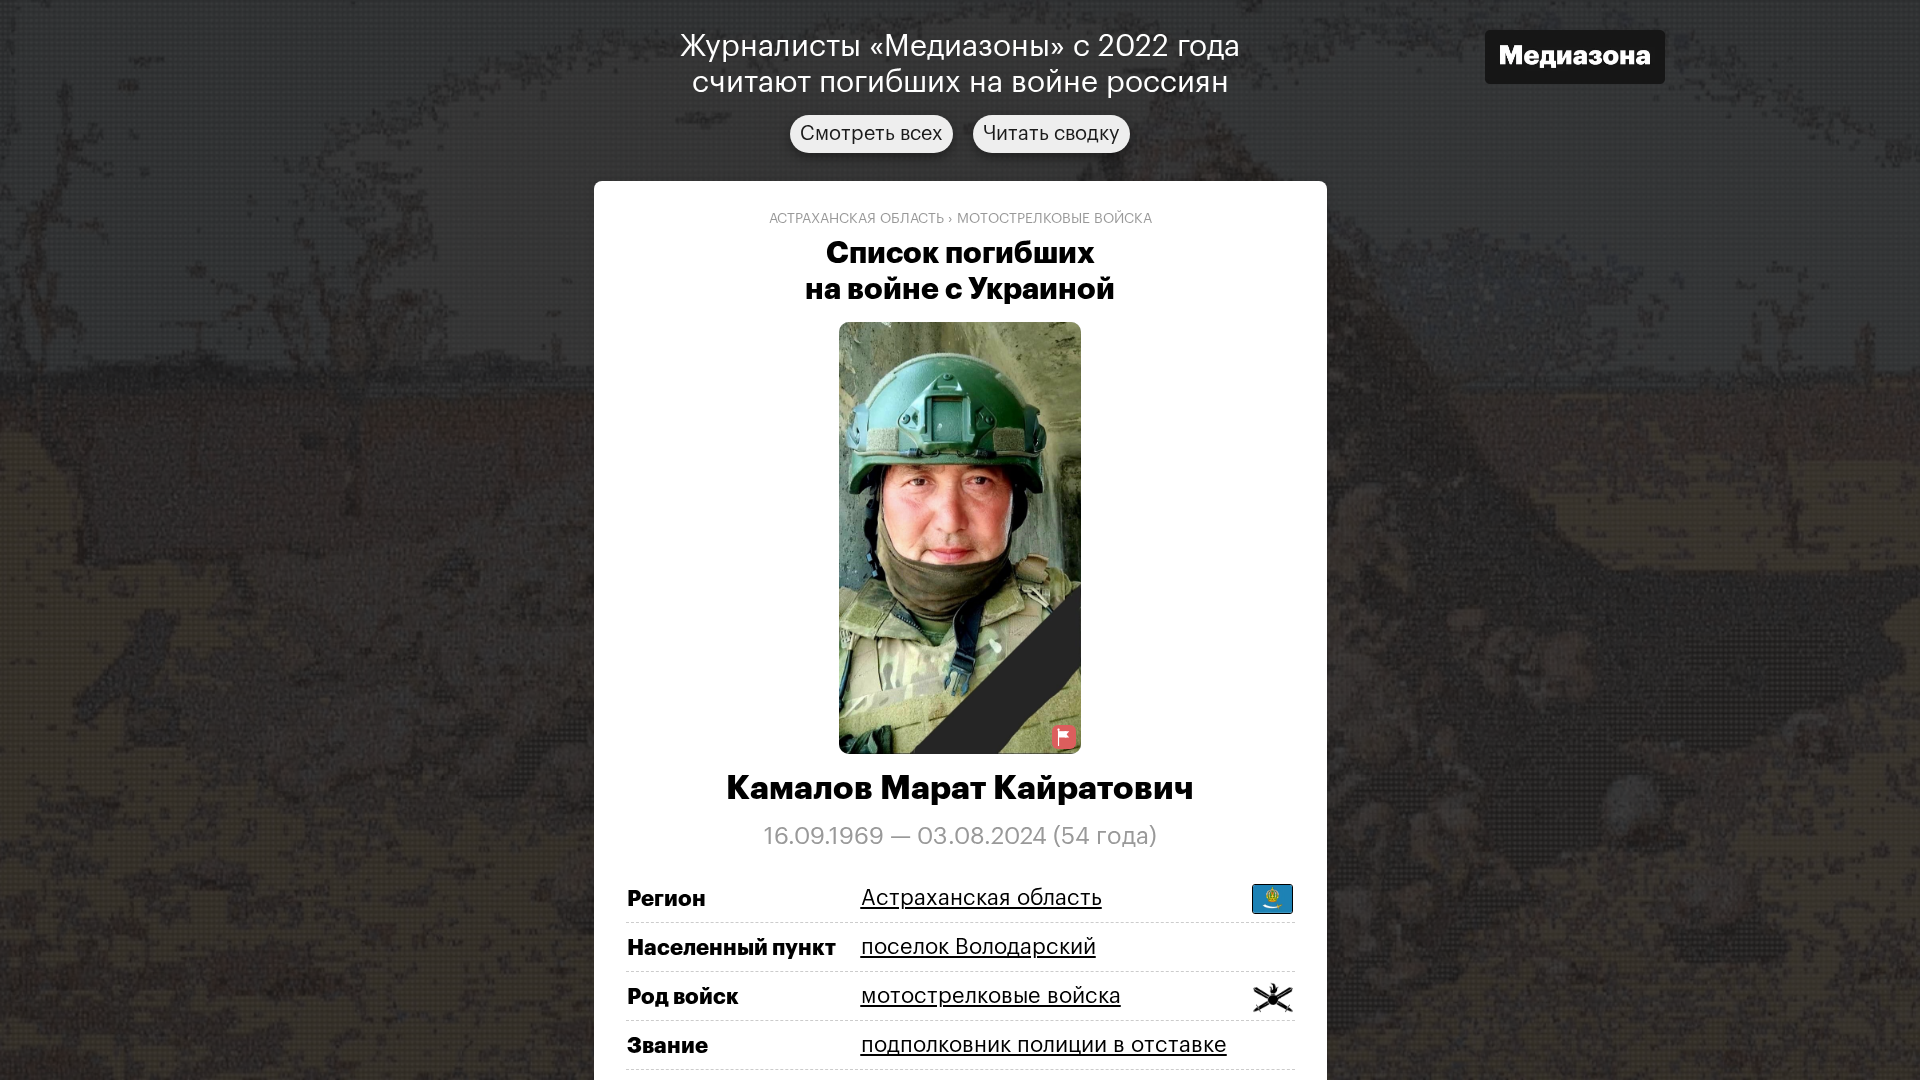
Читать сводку (1051, 134)
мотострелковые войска (1054, 219)
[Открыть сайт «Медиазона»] (1575, 59)
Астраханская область (856, 219)
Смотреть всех (871, 134)
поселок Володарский (978, 947)
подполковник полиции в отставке (1044, 1045)
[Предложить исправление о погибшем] (1064, 737)
